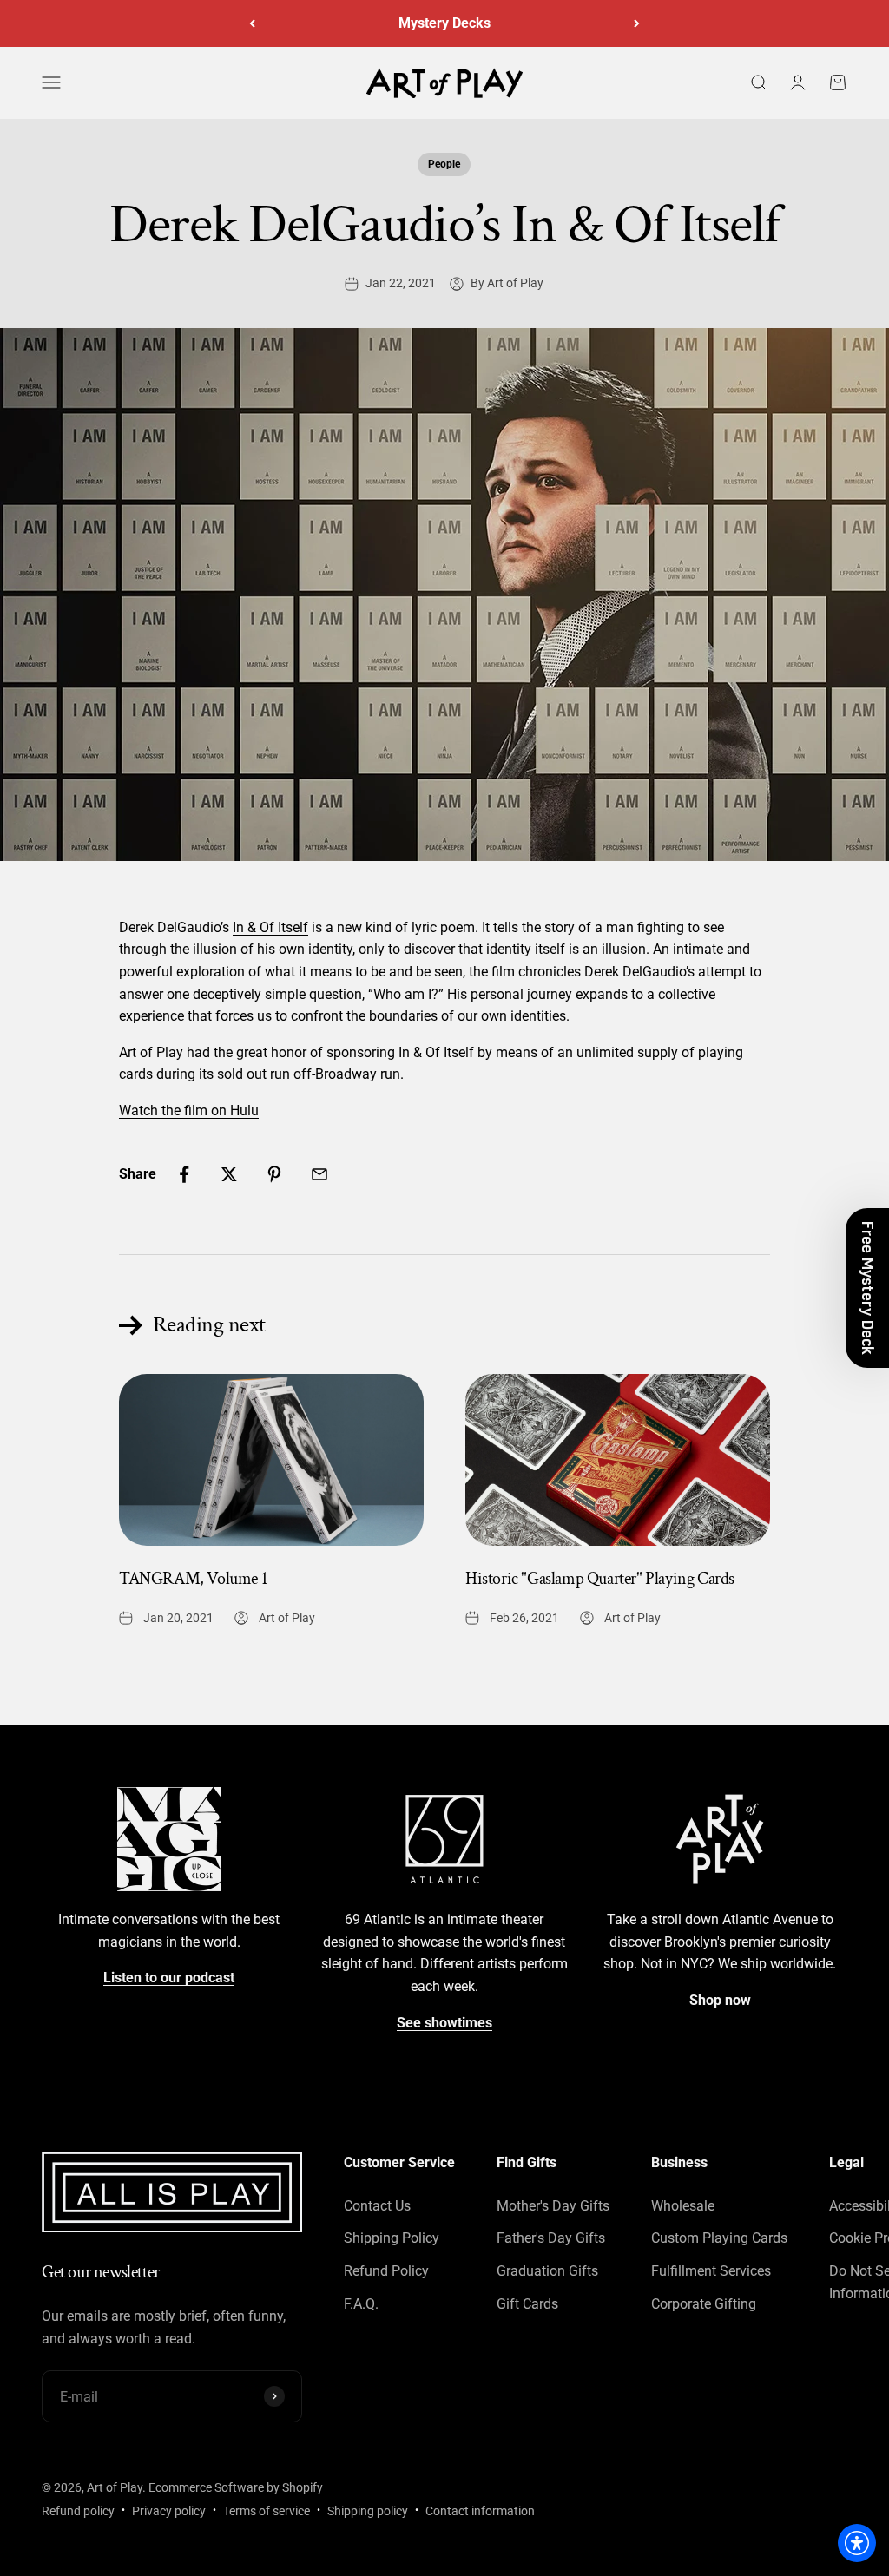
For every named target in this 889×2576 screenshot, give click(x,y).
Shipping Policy (392, 2238)
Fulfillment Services (711, 2271)
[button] (867, 1288)
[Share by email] (319, 1174)
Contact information (480, 2511)
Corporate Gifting (704, 2304)
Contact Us (377, 2206)
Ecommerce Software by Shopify (236, 2487)
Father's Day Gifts (551, 2238)
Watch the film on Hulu (189, 1111)
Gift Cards (527, 2304)
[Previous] (252, 23)
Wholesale (683, 2206)
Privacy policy (169, 2511)
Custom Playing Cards (719, 2238)
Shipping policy (368, 2511)
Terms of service (267, 2511)
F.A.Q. (361, 2304)
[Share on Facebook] (184, 1174)
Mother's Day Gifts (553, 2206)
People (444, 164)
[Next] (637, 23)
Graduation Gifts (547, 2271)
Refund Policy (386, 2271)
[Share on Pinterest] (274, 1174)
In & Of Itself (270, 927)
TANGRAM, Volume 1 (193, 1579)
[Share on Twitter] (229, 1174)
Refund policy (78, 2511)
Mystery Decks (444, 23)
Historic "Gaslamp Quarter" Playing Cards (600, 1579)
